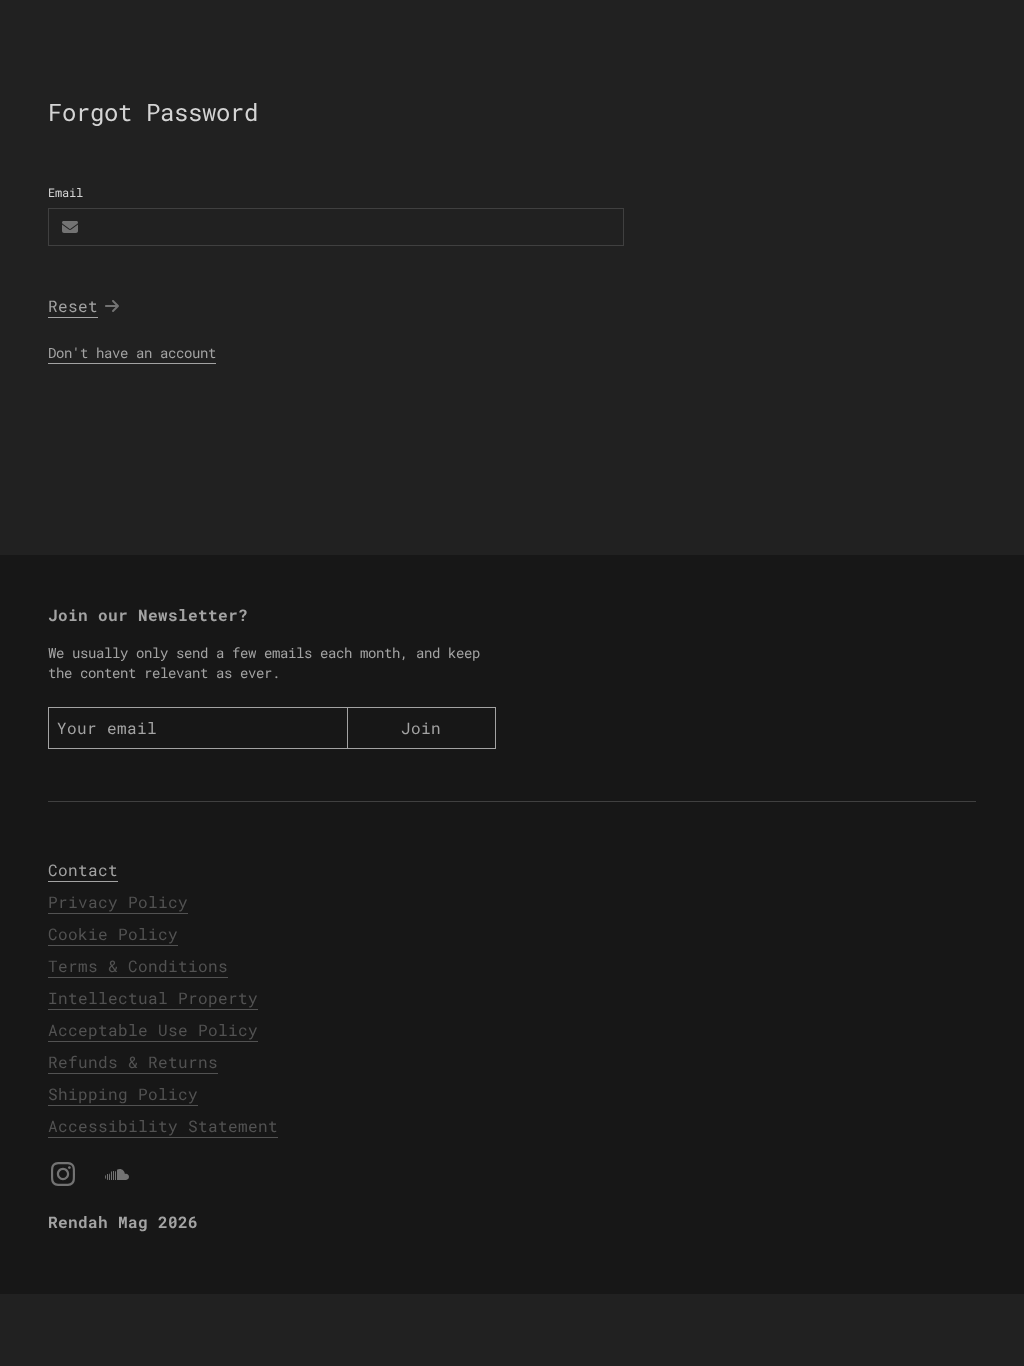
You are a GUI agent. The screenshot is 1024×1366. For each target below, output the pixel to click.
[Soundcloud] (117, 1174)
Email (65, 192)
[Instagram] (63, 1174)
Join (421, 727)
